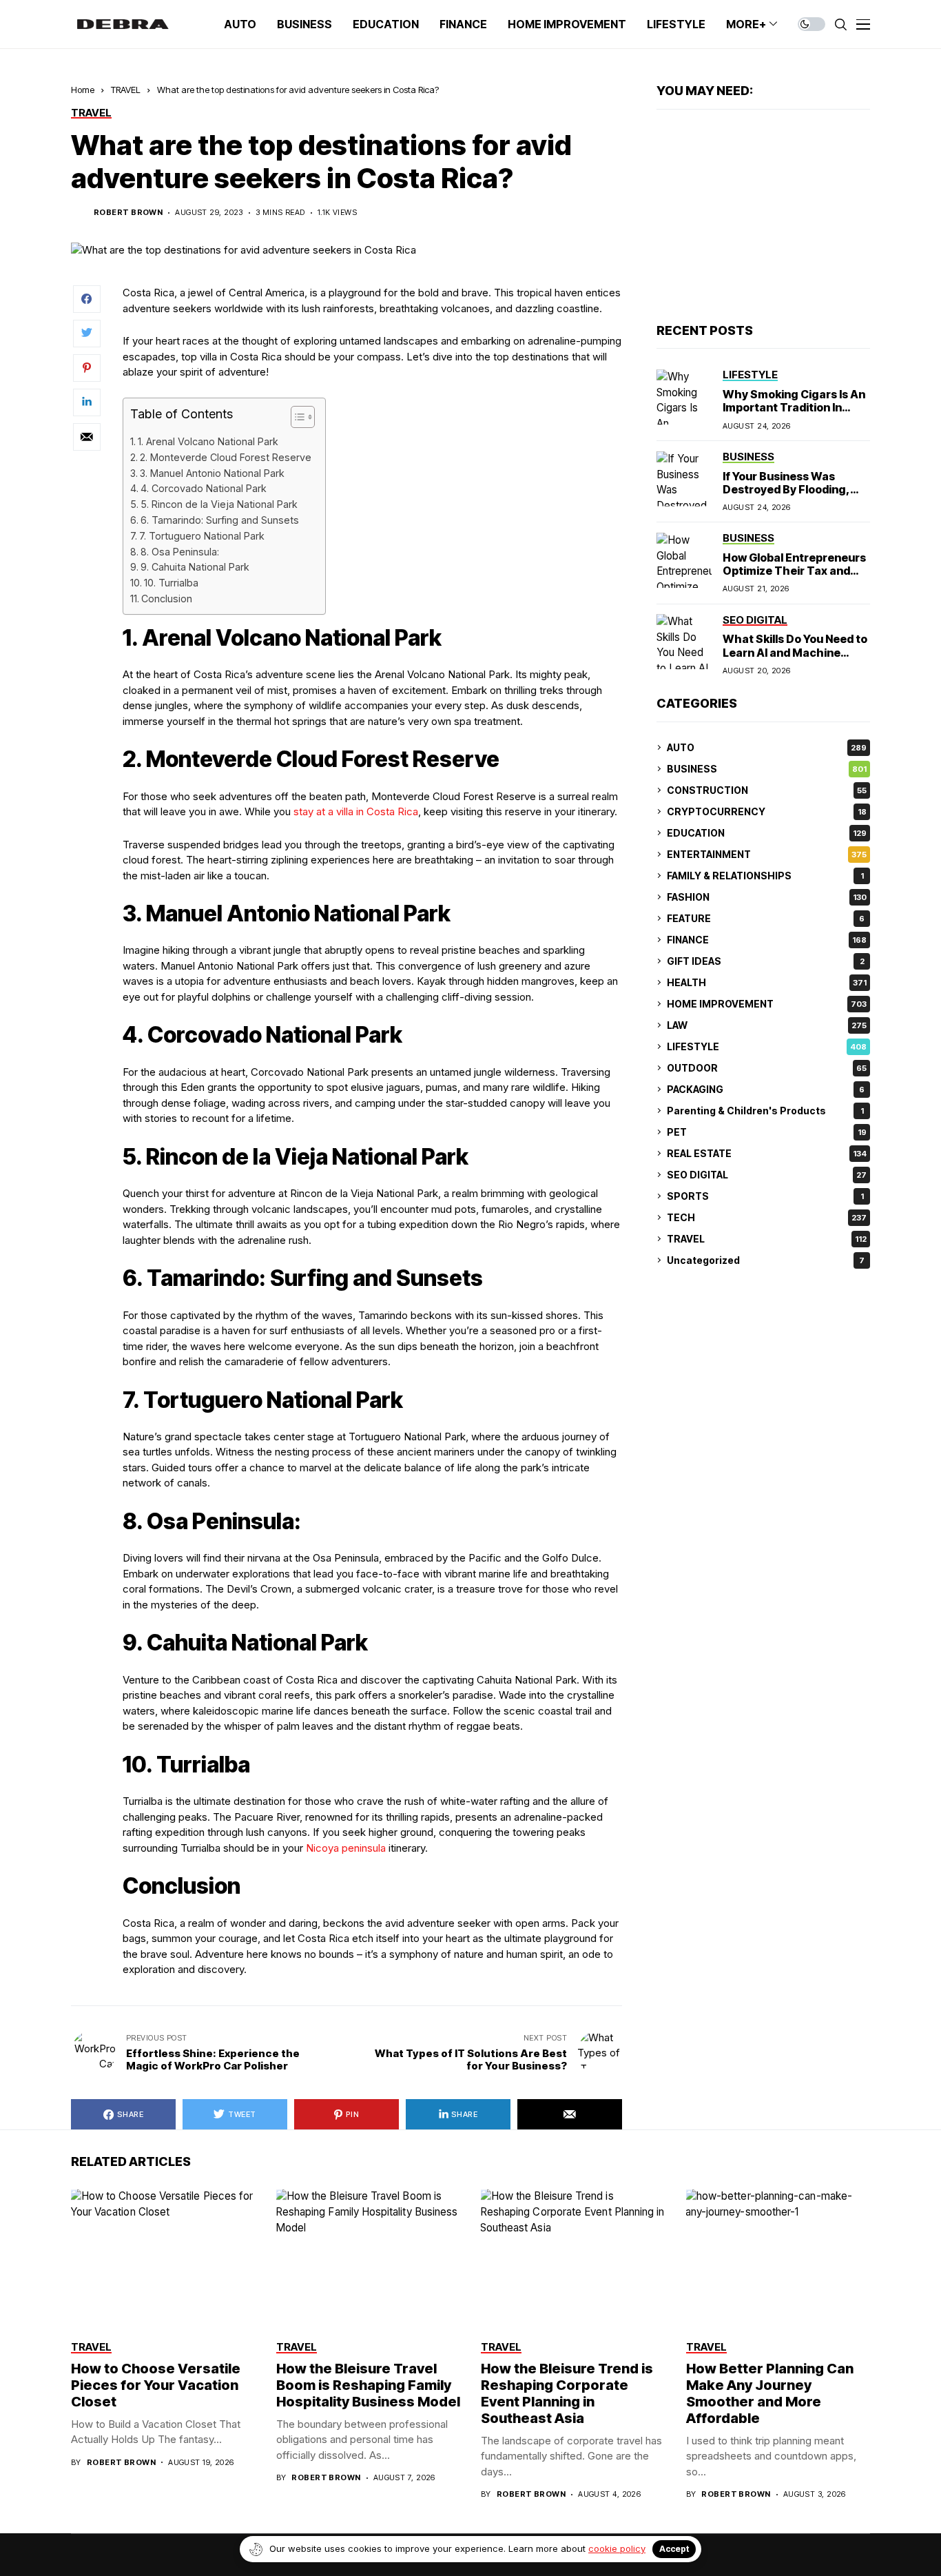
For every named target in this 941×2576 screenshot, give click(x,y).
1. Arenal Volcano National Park (208, 441)
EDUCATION (767, 833)
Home (83, 90)
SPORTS (765, 1196)
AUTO (767, 747)
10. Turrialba (171, 583)
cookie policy (617, 2548)
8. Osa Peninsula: (180, 552)
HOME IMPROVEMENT (767, 1004)
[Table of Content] (303, 417)
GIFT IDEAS (766, 961)
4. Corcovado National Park (204, 488)
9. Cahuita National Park (195, 567)
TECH (767, 1217)
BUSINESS (767, 769)
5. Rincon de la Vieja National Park (219, 504)
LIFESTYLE (767, 1046)
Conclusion (167, 599)
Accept (674, 2549)
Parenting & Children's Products (765, 1111)
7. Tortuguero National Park (202, 536)
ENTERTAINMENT (767, 854)
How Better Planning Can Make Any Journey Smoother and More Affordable (770, 2393)
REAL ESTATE (767, 1153)
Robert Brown (128, 213)
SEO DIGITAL (767, 1175)
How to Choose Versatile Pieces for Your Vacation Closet (156, 2385)
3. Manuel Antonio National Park (212, 473)
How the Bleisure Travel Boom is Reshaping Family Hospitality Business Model (368, 2385)
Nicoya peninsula (346, 1848)
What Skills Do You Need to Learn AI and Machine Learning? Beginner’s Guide (795, 659)
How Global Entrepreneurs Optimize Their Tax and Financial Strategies (794, 571)
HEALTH (767, 982)
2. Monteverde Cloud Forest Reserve (226, 457)
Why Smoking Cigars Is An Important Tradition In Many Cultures (794, 407)
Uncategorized (766, 1260)
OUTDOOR (767, 1068)
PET (767, 1132)
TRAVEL (126, 90)
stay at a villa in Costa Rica (356, 811)
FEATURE (766, 918)
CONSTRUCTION (767, 790)
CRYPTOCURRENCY (767, 811)
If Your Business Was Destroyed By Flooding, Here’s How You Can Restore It (786, 495)
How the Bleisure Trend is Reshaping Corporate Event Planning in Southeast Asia (567, 2393)
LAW (767, 1025)
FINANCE (767, 940)
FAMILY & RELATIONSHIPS (765, 876)
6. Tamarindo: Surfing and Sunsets (220, 520)
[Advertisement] (763, 216)
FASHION (767, 897)
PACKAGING (766, 1089)
